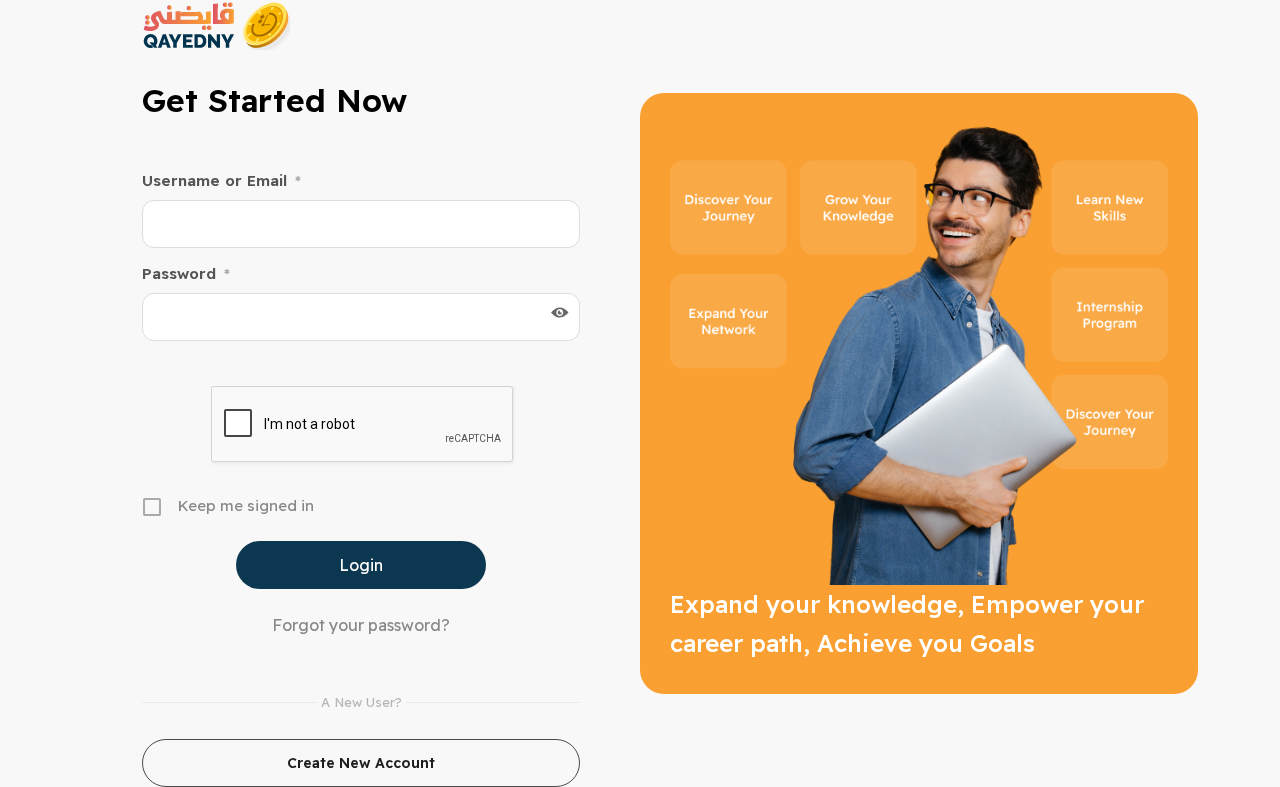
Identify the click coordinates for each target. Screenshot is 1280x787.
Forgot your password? (361, 625)
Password (186, 273)
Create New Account (361, 763)
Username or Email (221, 180)
